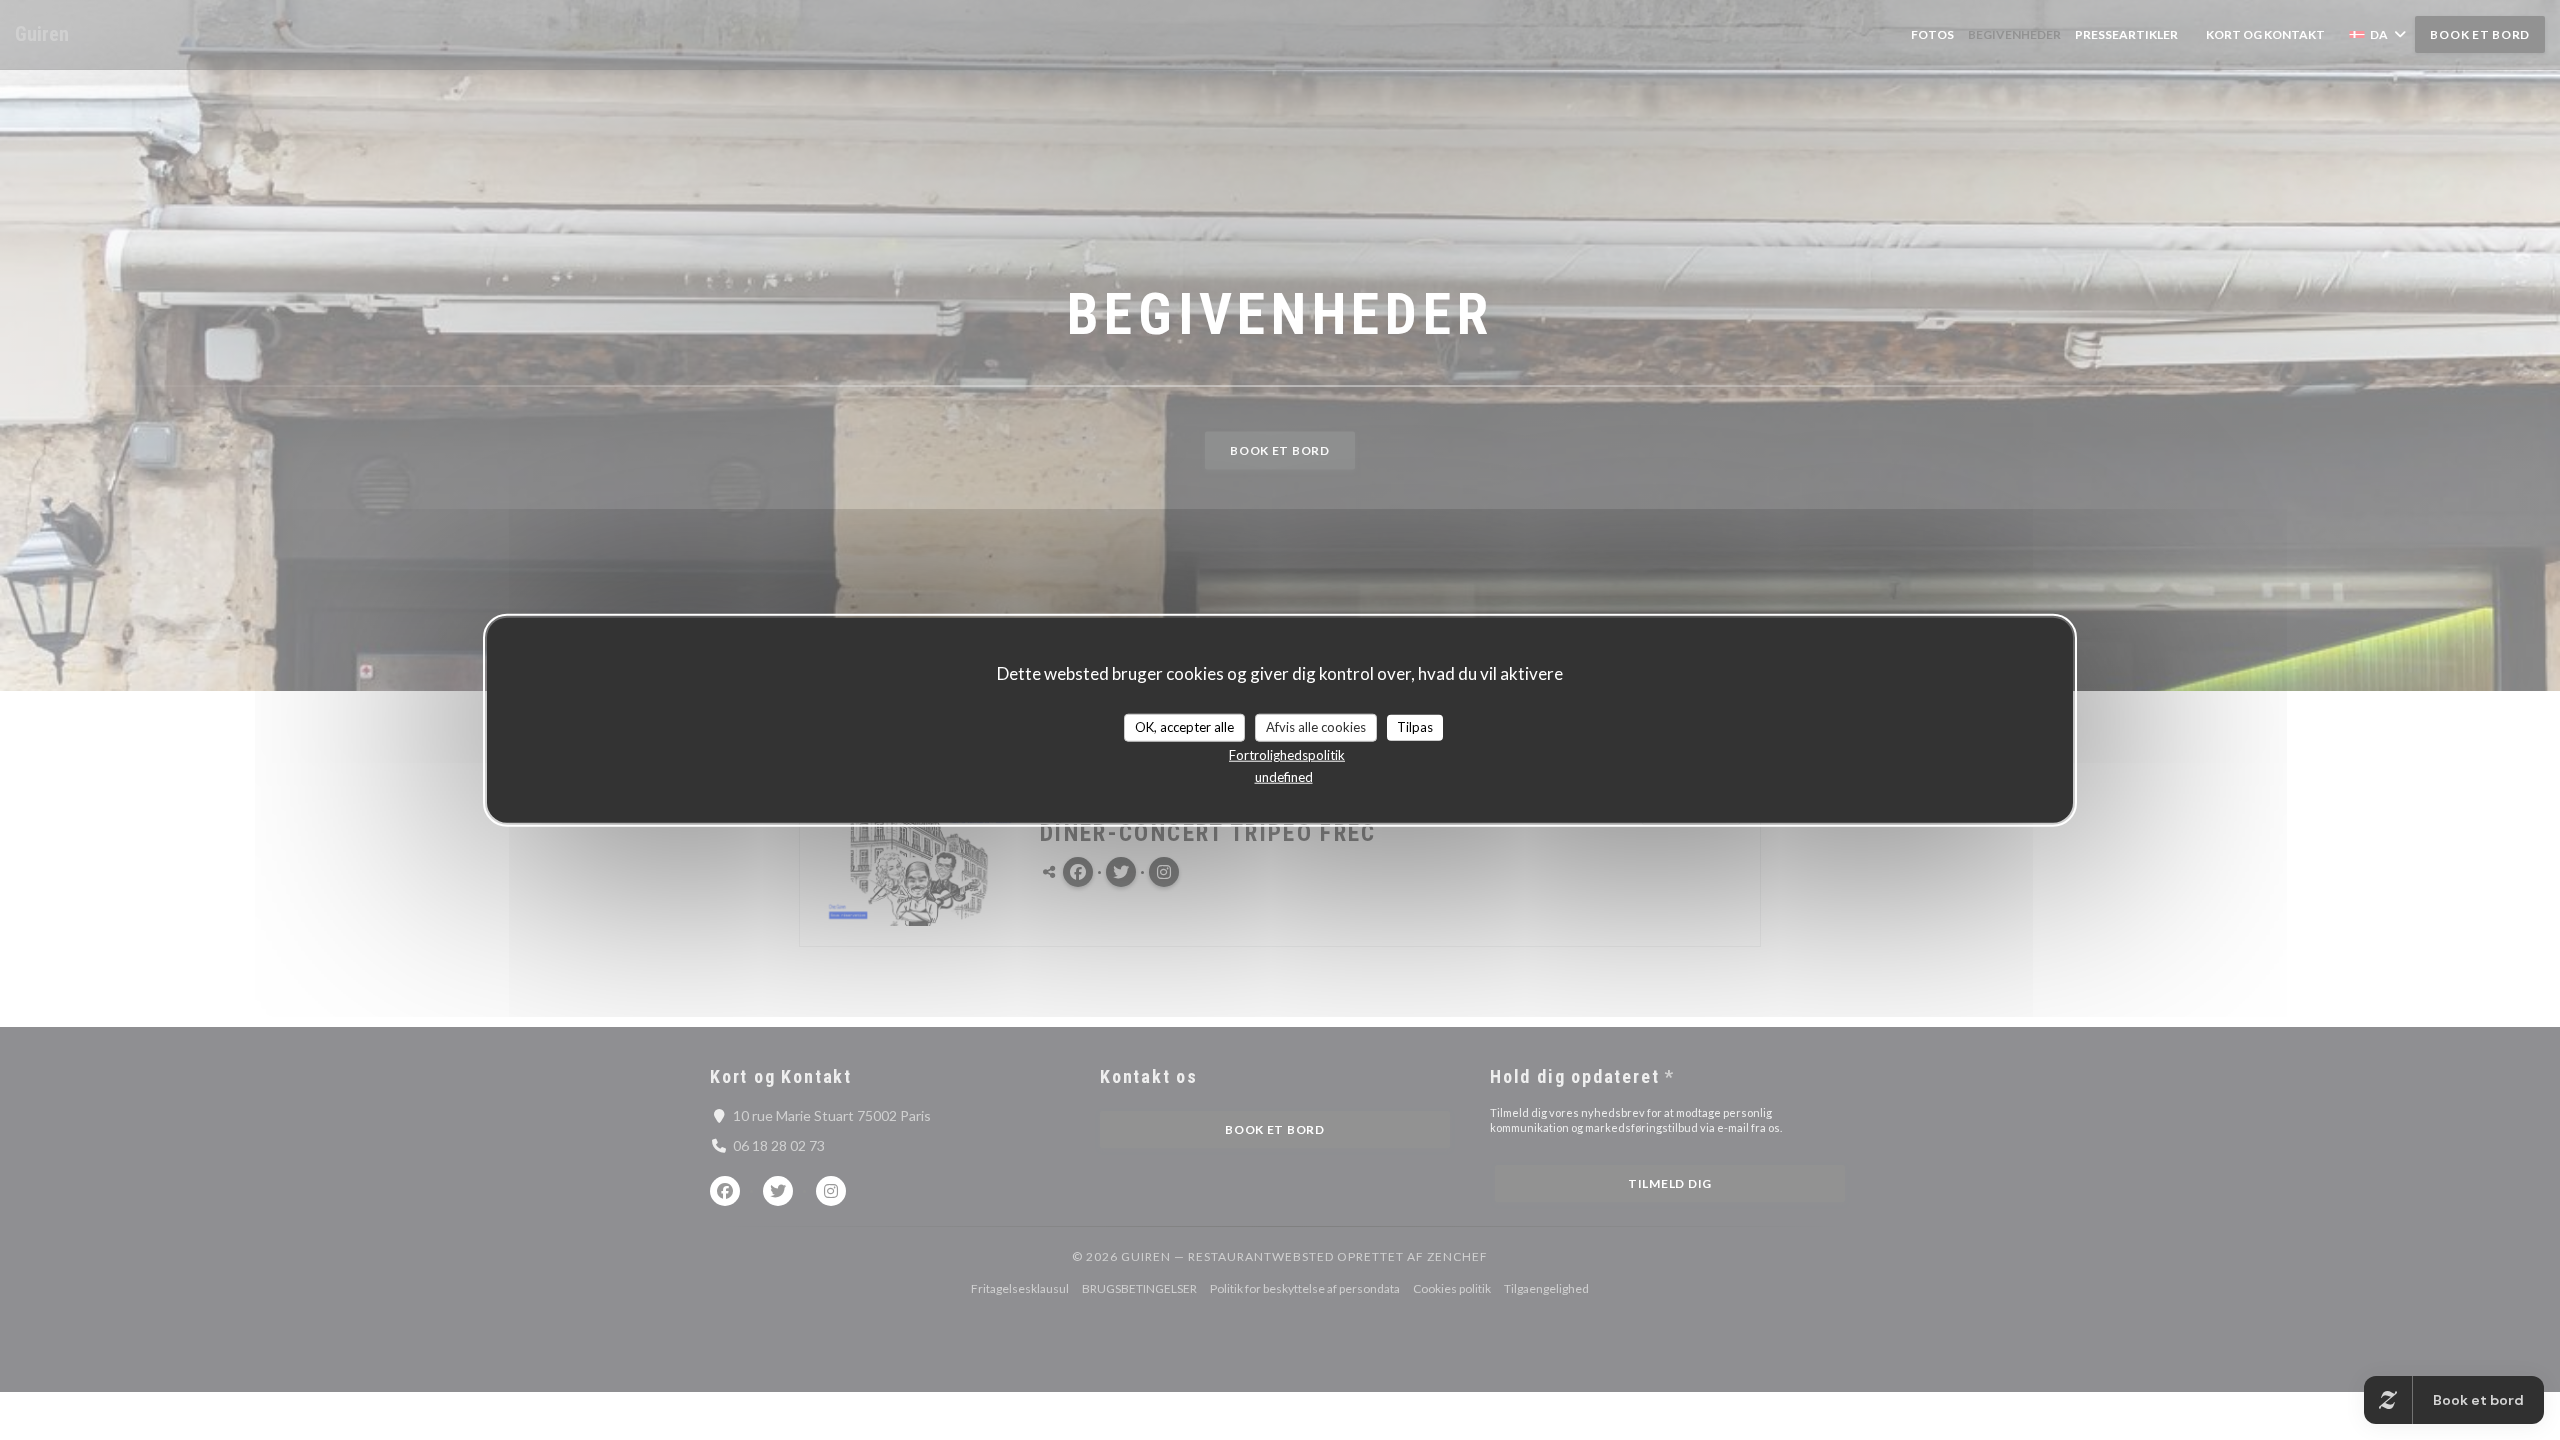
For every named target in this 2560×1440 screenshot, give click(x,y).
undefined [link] (1284, 776)
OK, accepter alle (1184, 727)
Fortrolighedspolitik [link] (1287, 754)
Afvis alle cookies (1316, 727)
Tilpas (1415, 727)
